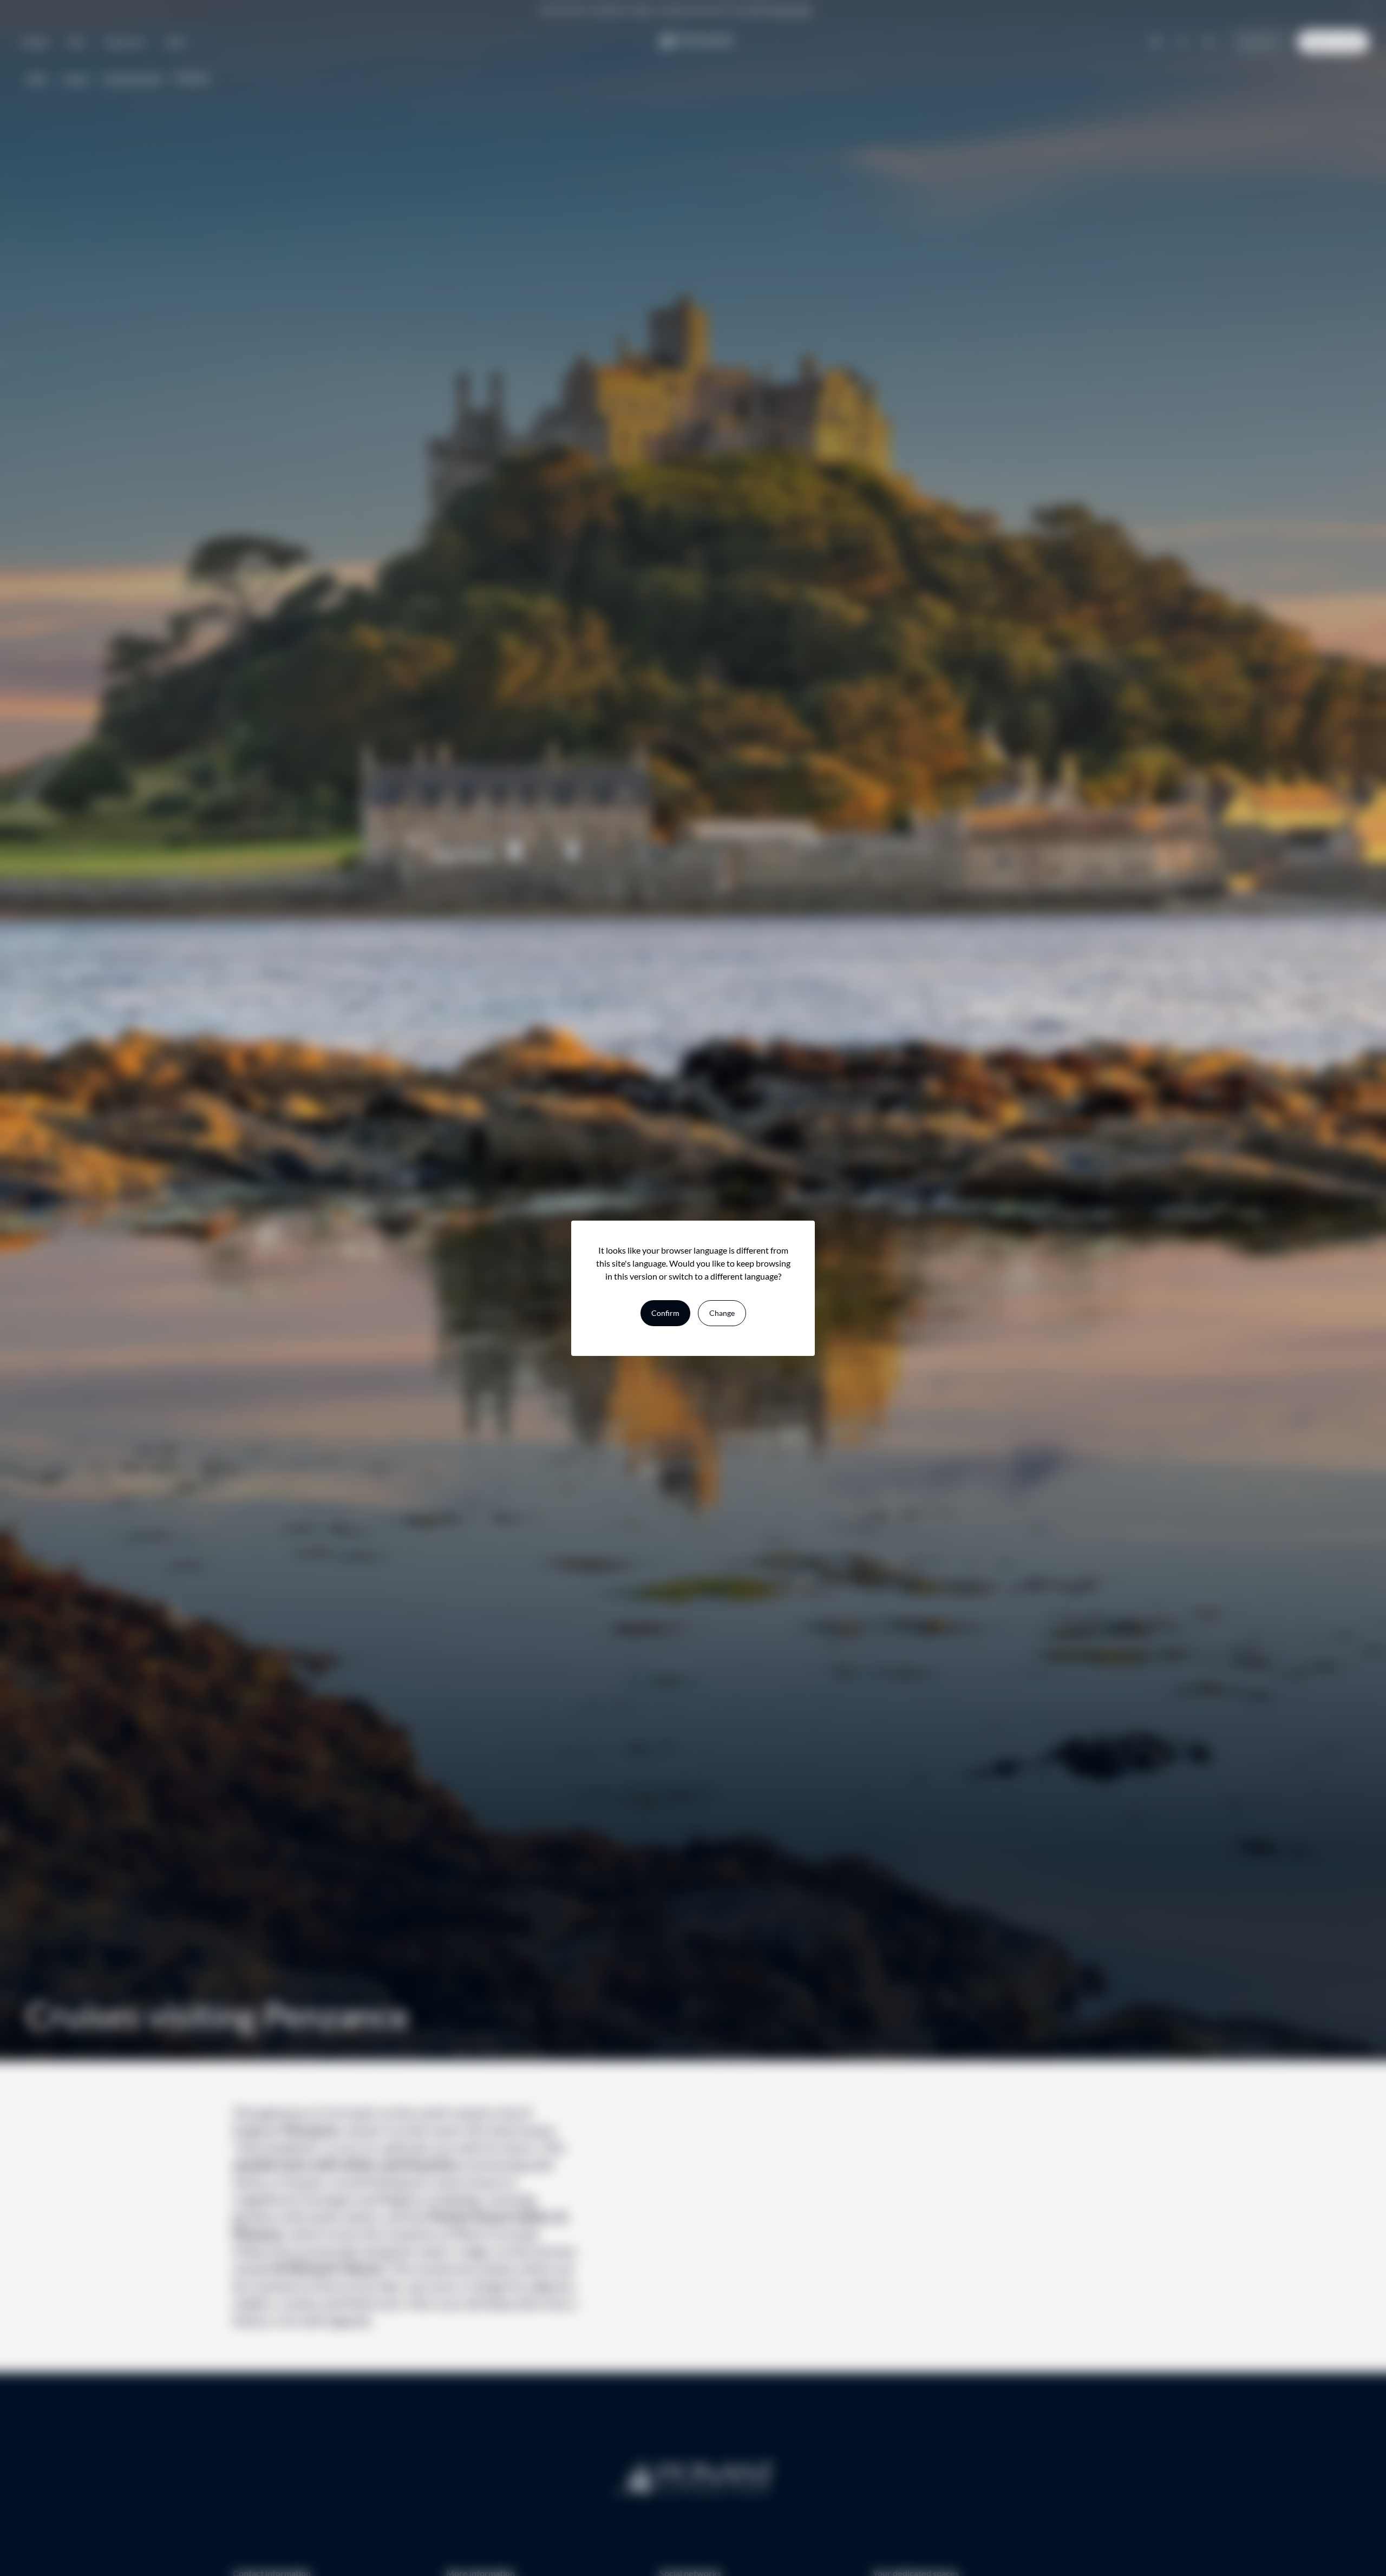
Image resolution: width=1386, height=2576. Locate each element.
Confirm (665, 1313)
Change (722, 1313)
